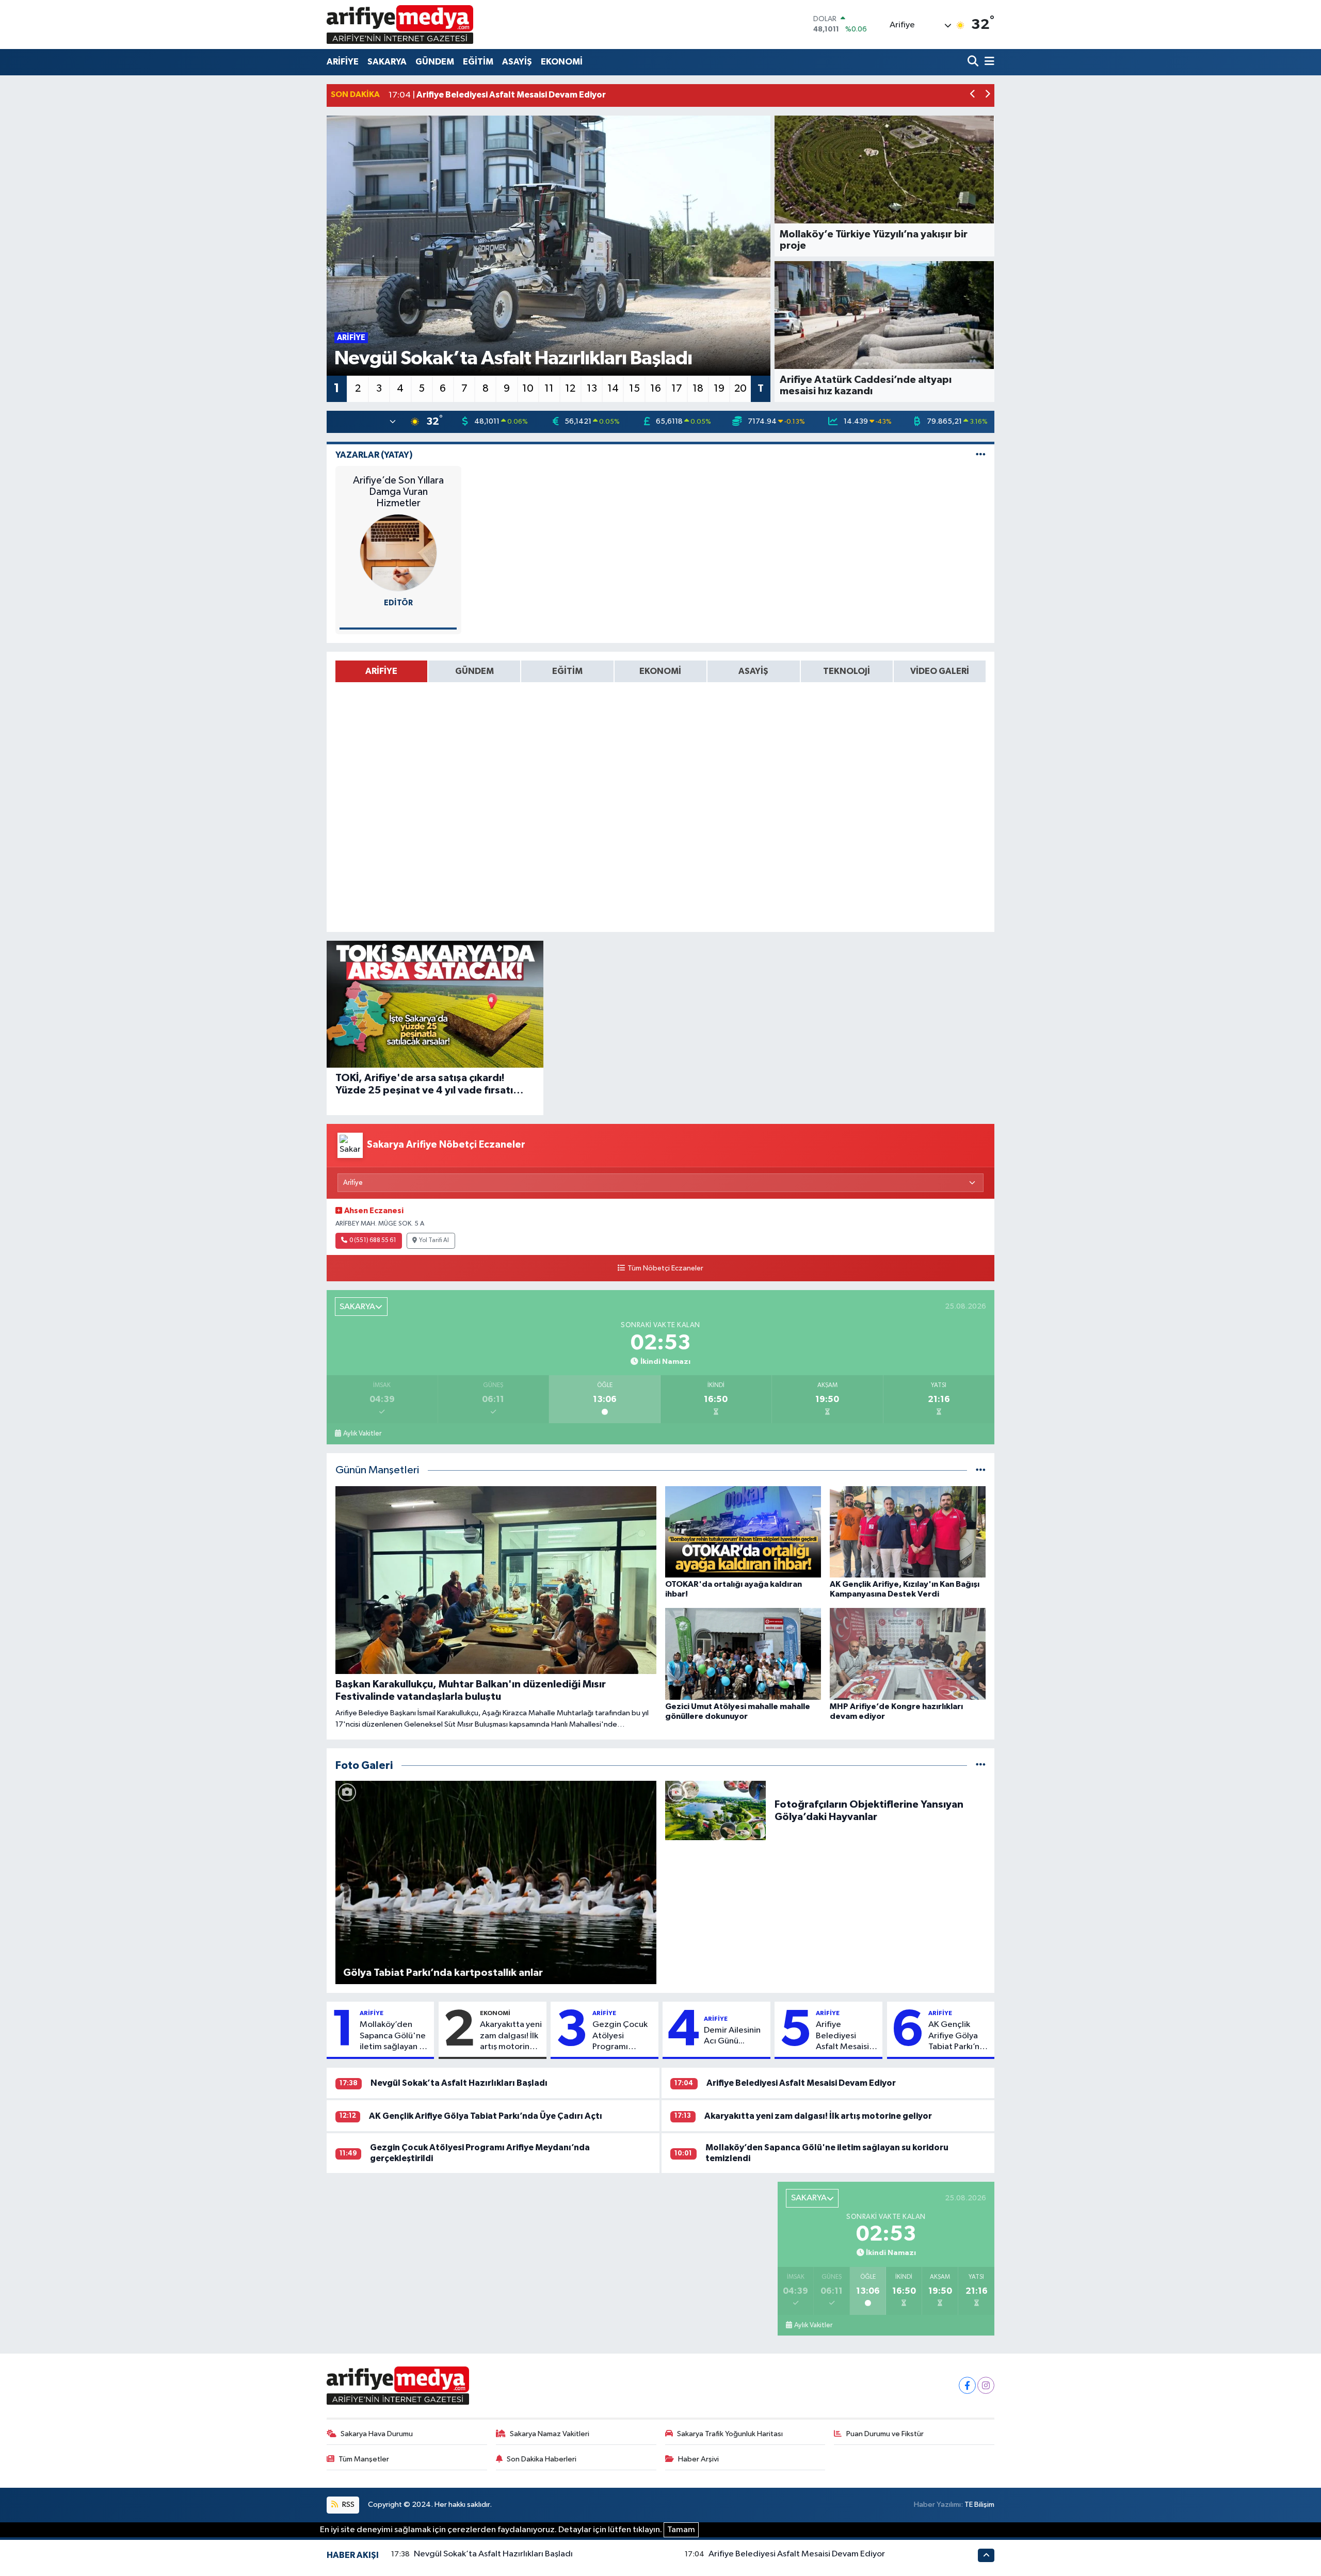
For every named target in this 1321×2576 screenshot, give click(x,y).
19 (719, 389)
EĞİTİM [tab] (567, 671)
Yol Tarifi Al (434, 1241)
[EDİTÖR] (398, 552)
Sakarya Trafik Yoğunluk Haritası (730, 2434)
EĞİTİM (478, 62)
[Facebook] (967, 2385)
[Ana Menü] (988, 62)
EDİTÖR (398, 603)
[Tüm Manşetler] (981, 1470)
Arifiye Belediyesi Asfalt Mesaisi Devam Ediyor (842, 2036)
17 (677, 389)
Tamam (681, 2530)
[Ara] (974, 62)
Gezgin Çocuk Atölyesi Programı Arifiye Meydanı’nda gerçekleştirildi (622, 2036)
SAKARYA (387, 62)
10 (528, 389)
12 (570, 389)
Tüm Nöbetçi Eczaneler (665, 1268)
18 (698, 389)
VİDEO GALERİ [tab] (940, 671)
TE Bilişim (979, 2505)
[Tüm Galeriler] (981, 1766)
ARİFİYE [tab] (381, 671)
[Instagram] (986, 2385)
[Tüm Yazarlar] (981, 455)
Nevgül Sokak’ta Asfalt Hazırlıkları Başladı (459, 2083)
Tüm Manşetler (364, 2459)
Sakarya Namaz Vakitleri (550, 2434)
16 (656, 389)
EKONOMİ (562, 62)
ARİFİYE (343, 62)
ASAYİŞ (517, 62)
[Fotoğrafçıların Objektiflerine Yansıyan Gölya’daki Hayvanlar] (716, 1810)
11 (549, 389)
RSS (348, 2505)
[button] (973, 95)
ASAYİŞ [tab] (753, 671)
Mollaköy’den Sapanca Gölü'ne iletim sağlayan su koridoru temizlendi (393, 2036)
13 (592, 389)
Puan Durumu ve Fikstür (885, 2434)
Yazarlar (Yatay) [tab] (374, 455)
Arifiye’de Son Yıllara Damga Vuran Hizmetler (398, 492)
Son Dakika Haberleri (542, 2459)
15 (634, 389)
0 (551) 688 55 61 (373, 1241)
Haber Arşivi (698, 2459)
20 (740, 389)
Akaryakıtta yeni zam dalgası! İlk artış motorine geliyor (511, 2036)
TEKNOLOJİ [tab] (847, 671)
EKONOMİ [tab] (660, 671)
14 (613, 389)
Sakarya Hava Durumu (377, 2434)
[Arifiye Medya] (400, 24)
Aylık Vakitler (362, 1434)
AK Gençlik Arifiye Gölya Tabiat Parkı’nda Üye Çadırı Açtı (959, 2036)
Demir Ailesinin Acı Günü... (732, 2036)
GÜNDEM (435, 62)
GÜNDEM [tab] (474, 671)
